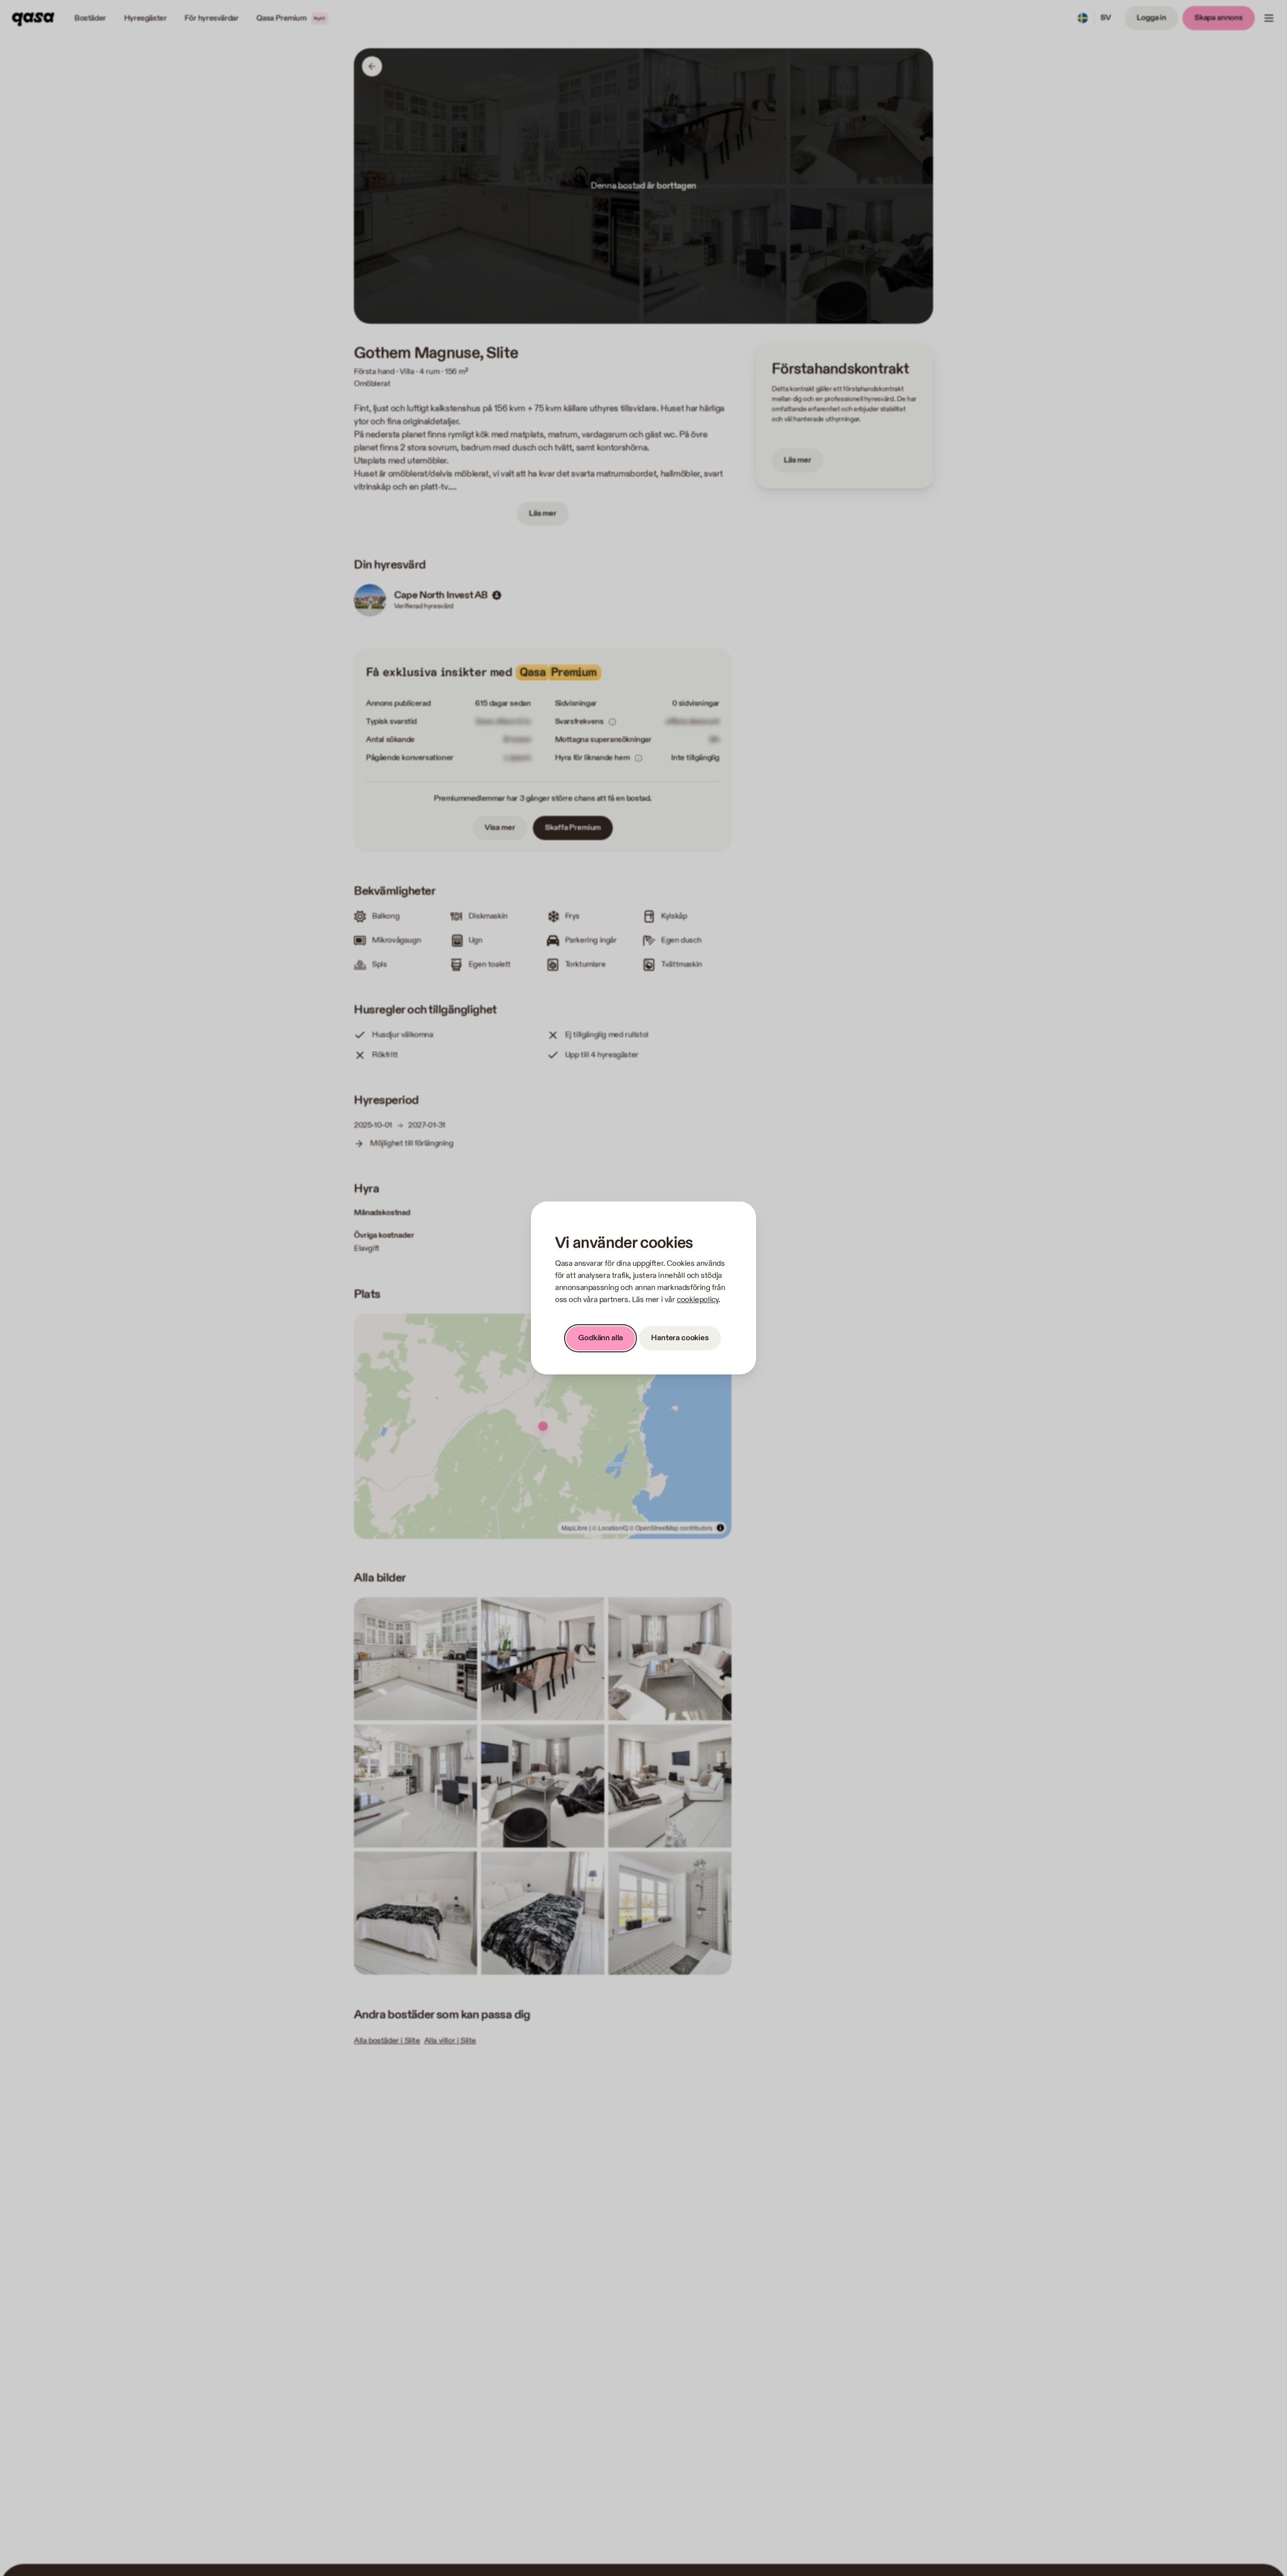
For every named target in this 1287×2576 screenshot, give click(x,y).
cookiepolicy (698, 1300)
